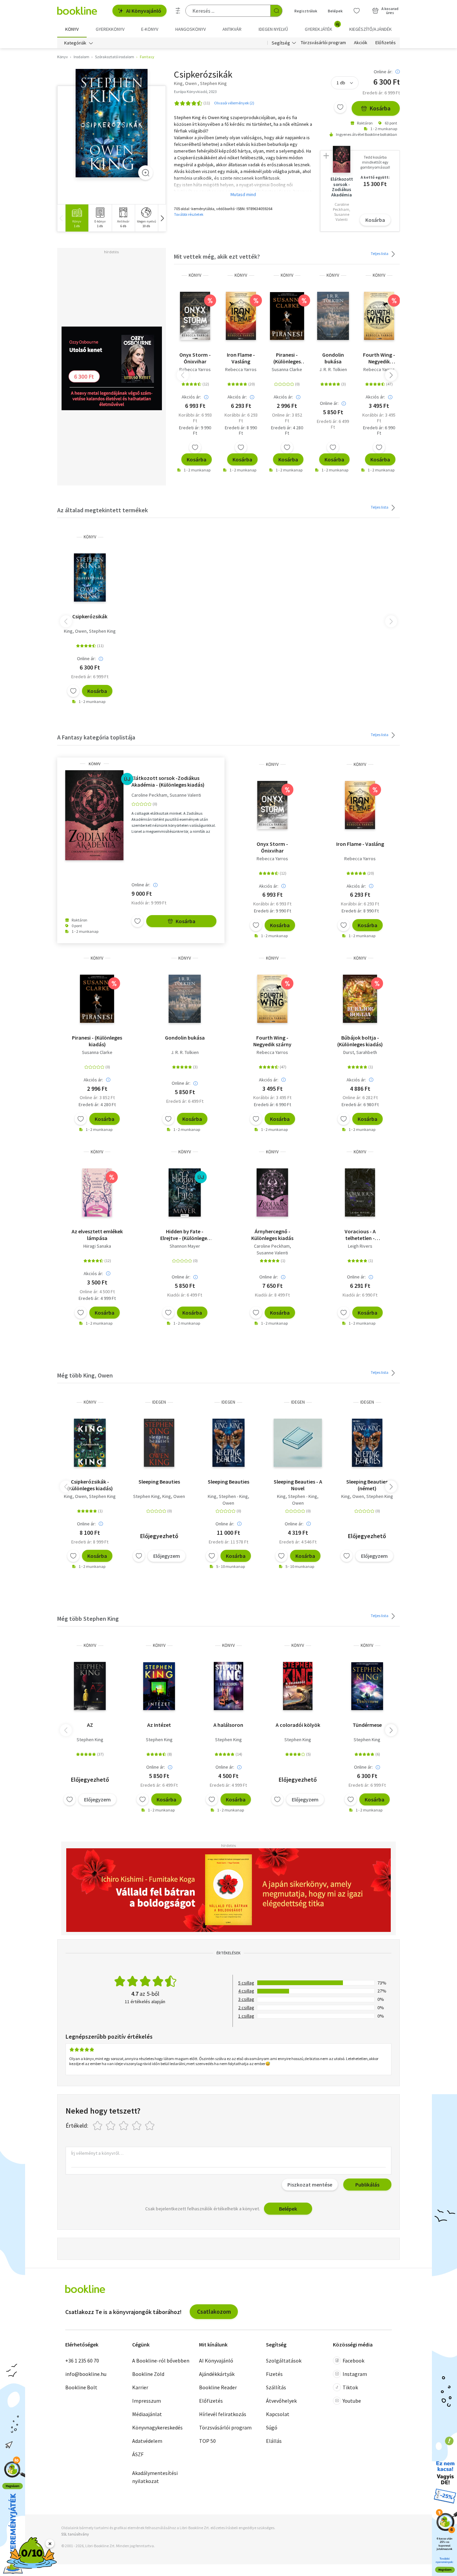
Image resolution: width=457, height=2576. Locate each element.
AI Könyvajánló (144, 11)
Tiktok (350, 2387)
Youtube (352, 2401)
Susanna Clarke (287, 369)
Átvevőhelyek (281, 2401)
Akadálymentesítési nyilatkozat (155, 2477)
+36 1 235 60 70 (82, 2361)
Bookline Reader (218, 2387)
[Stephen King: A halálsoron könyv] (229, 1686)
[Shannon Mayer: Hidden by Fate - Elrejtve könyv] (185, 1192)
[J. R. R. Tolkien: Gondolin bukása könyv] (333, 316)
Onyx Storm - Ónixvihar (195, 358)
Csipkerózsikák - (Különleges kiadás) (90, 1485)
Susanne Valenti (185, 795)
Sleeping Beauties (159, 1482)
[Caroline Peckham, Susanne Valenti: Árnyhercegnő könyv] (272, 1192)
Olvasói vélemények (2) (234, 103)
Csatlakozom (214, 2312)
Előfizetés (386, 43)
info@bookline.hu (86, 2374)
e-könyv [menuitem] (150, 29)
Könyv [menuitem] (72, 29)
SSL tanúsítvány (75, 2534)
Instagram (355, 2374)
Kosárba (380, 108)
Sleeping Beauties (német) (367, 1485)
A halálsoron (228, 1725)
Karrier (140, 2387)
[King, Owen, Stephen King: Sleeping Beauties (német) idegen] (367, 1443)
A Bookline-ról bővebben (161, 2361)
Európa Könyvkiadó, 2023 (195, 92)
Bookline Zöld (148, 2374)
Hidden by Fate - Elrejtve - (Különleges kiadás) (185, 1235)
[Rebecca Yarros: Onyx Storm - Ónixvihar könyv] (195, 316)
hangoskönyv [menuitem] (191, 29)
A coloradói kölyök (298, 1725)
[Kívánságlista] (357, 11)
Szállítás (276, 2387)
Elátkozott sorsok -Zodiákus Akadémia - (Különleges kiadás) (168, 781)
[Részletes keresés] (178, 11)
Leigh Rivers (360, 1246)
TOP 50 (207, 2441)
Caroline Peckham (149, 795)
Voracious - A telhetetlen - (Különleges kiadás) (360, 1235)
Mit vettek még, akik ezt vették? (217, 256)
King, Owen (75, 631)
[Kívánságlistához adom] (340, 107)
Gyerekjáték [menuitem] (322, 27)
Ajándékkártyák (217, 2374)
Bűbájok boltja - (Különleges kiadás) (360, 1041)
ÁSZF (138, 2454)
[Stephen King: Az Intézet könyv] (159, 1686)
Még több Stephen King (88, 1619)
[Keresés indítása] (276, 11)
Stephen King (102, 631)
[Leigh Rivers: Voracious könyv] (360, 1192)
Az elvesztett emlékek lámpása (97, 1235)
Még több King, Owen (85, 1375)
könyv (195, 275)
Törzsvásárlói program (323, 43)
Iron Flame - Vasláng (241, 358)
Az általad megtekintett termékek (103, 510)
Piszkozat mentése (310, 2185)
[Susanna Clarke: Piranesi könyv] (287, 316)
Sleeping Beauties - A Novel (298, 1485)
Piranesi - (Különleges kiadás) (287, 358)
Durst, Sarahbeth (360, 1052)
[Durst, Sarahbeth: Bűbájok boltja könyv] (360, 999)
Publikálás (367, 2185)
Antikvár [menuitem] (232, 29)
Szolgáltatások (284, 2361)
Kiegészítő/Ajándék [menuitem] (371, 29)
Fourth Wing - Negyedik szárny (379, 358)
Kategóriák (75, 43)
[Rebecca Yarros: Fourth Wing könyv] (379, 316)
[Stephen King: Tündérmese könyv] (367, 1686)
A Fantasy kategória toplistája (96, 737)
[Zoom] (146, 173)
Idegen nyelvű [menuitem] (273, 29)
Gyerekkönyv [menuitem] (110, 29)
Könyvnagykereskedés (157, 2427)
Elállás (274, 2441)
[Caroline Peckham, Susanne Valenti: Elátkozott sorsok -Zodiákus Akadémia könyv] (94, 815)
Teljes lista (380, 253)
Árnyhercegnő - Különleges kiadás (272, 1235)
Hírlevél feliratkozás (223, 2414)
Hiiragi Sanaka (97, 1246)
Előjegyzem (167, 1556)
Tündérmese (367, 1725)
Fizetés (274, 2374)
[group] (77, 218)
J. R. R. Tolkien (333, 369)
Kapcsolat (278, 2414)
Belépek (335, 11)
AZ (90, 1725)
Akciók (361, 43)
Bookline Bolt (81, 2387)
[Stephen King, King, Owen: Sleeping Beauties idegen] (159, 1443)
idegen (159, 1402)
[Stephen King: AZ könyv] (90, 1686)
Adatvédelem (147, 2441)
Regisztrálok (306, 11)
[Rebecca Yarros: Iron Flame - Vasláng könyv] (241, 316)
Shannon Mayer (185, 1246)
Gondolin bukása (333, 358)
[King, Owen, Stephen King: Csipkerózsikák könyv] (112, 123)
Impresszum (147, 2401)
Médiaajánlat (147, 2414)
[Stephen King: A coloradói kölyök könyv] (298, 1686)
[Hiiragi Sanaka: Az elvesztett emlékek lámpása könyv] (97, 1192)
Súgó (272, 2427)
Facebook (353, 2361)
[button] (162, 218)
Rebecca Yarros (195, 369)
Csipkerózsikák (90, 616)
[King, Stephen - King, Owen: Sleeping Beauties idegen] (229, 1443)
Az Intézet (159, 1725)
